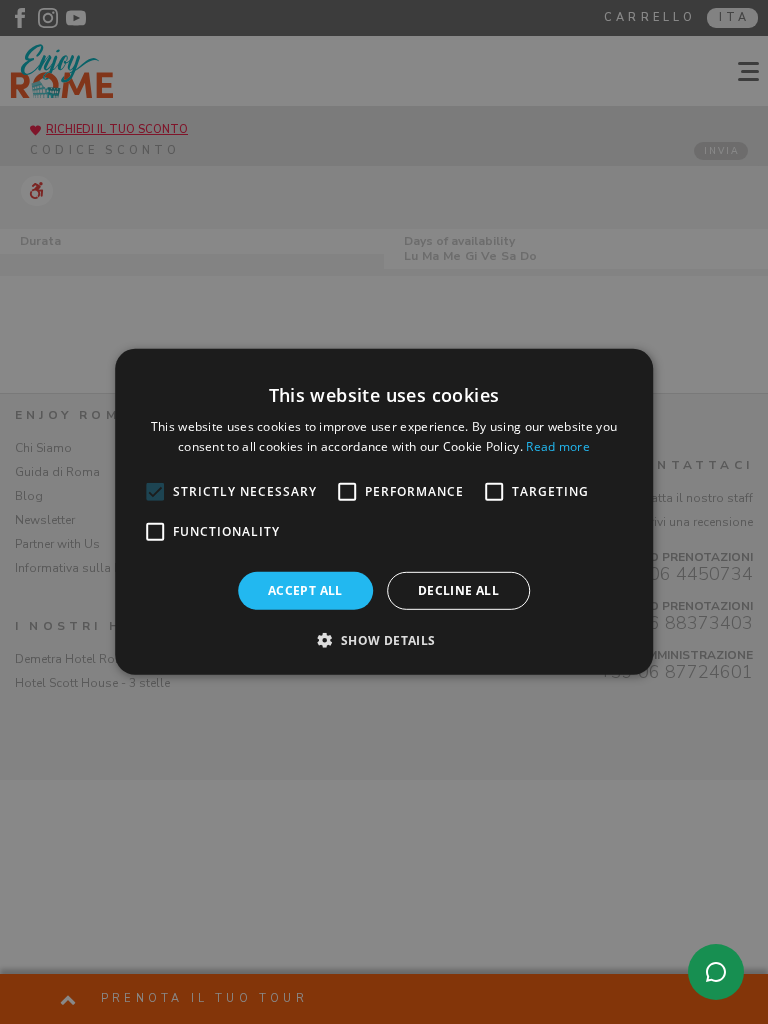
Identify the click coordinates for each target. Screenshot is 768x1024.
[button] (383, 640)
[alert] (384, 512)
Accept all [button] (305, 590)
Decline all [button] (458, 590)
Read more (558, 446)
